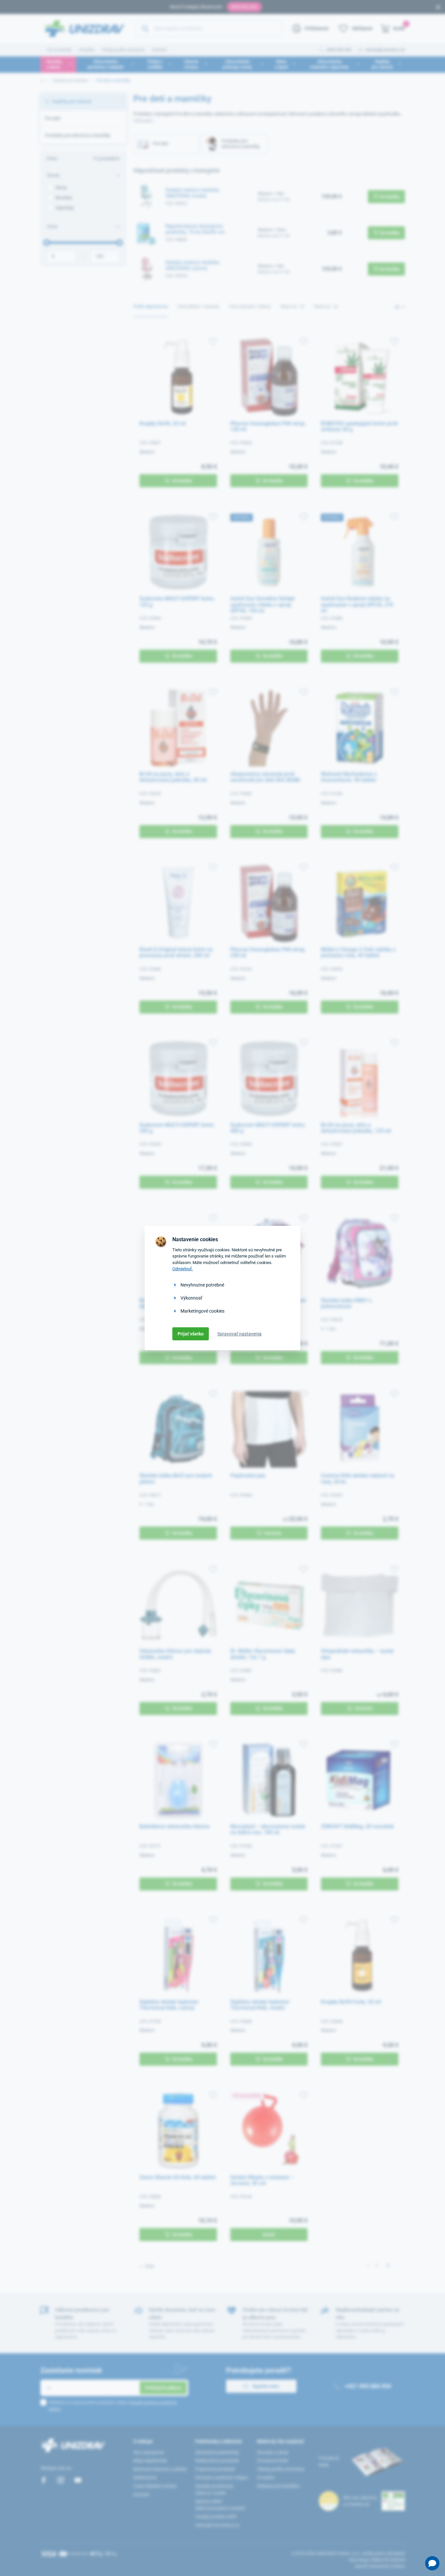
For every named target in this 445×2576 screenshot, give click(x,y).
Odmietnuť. (183, 1269)
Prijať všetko (191, 1334)
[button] (432, 2563)
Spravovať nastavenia (239, 1334)
